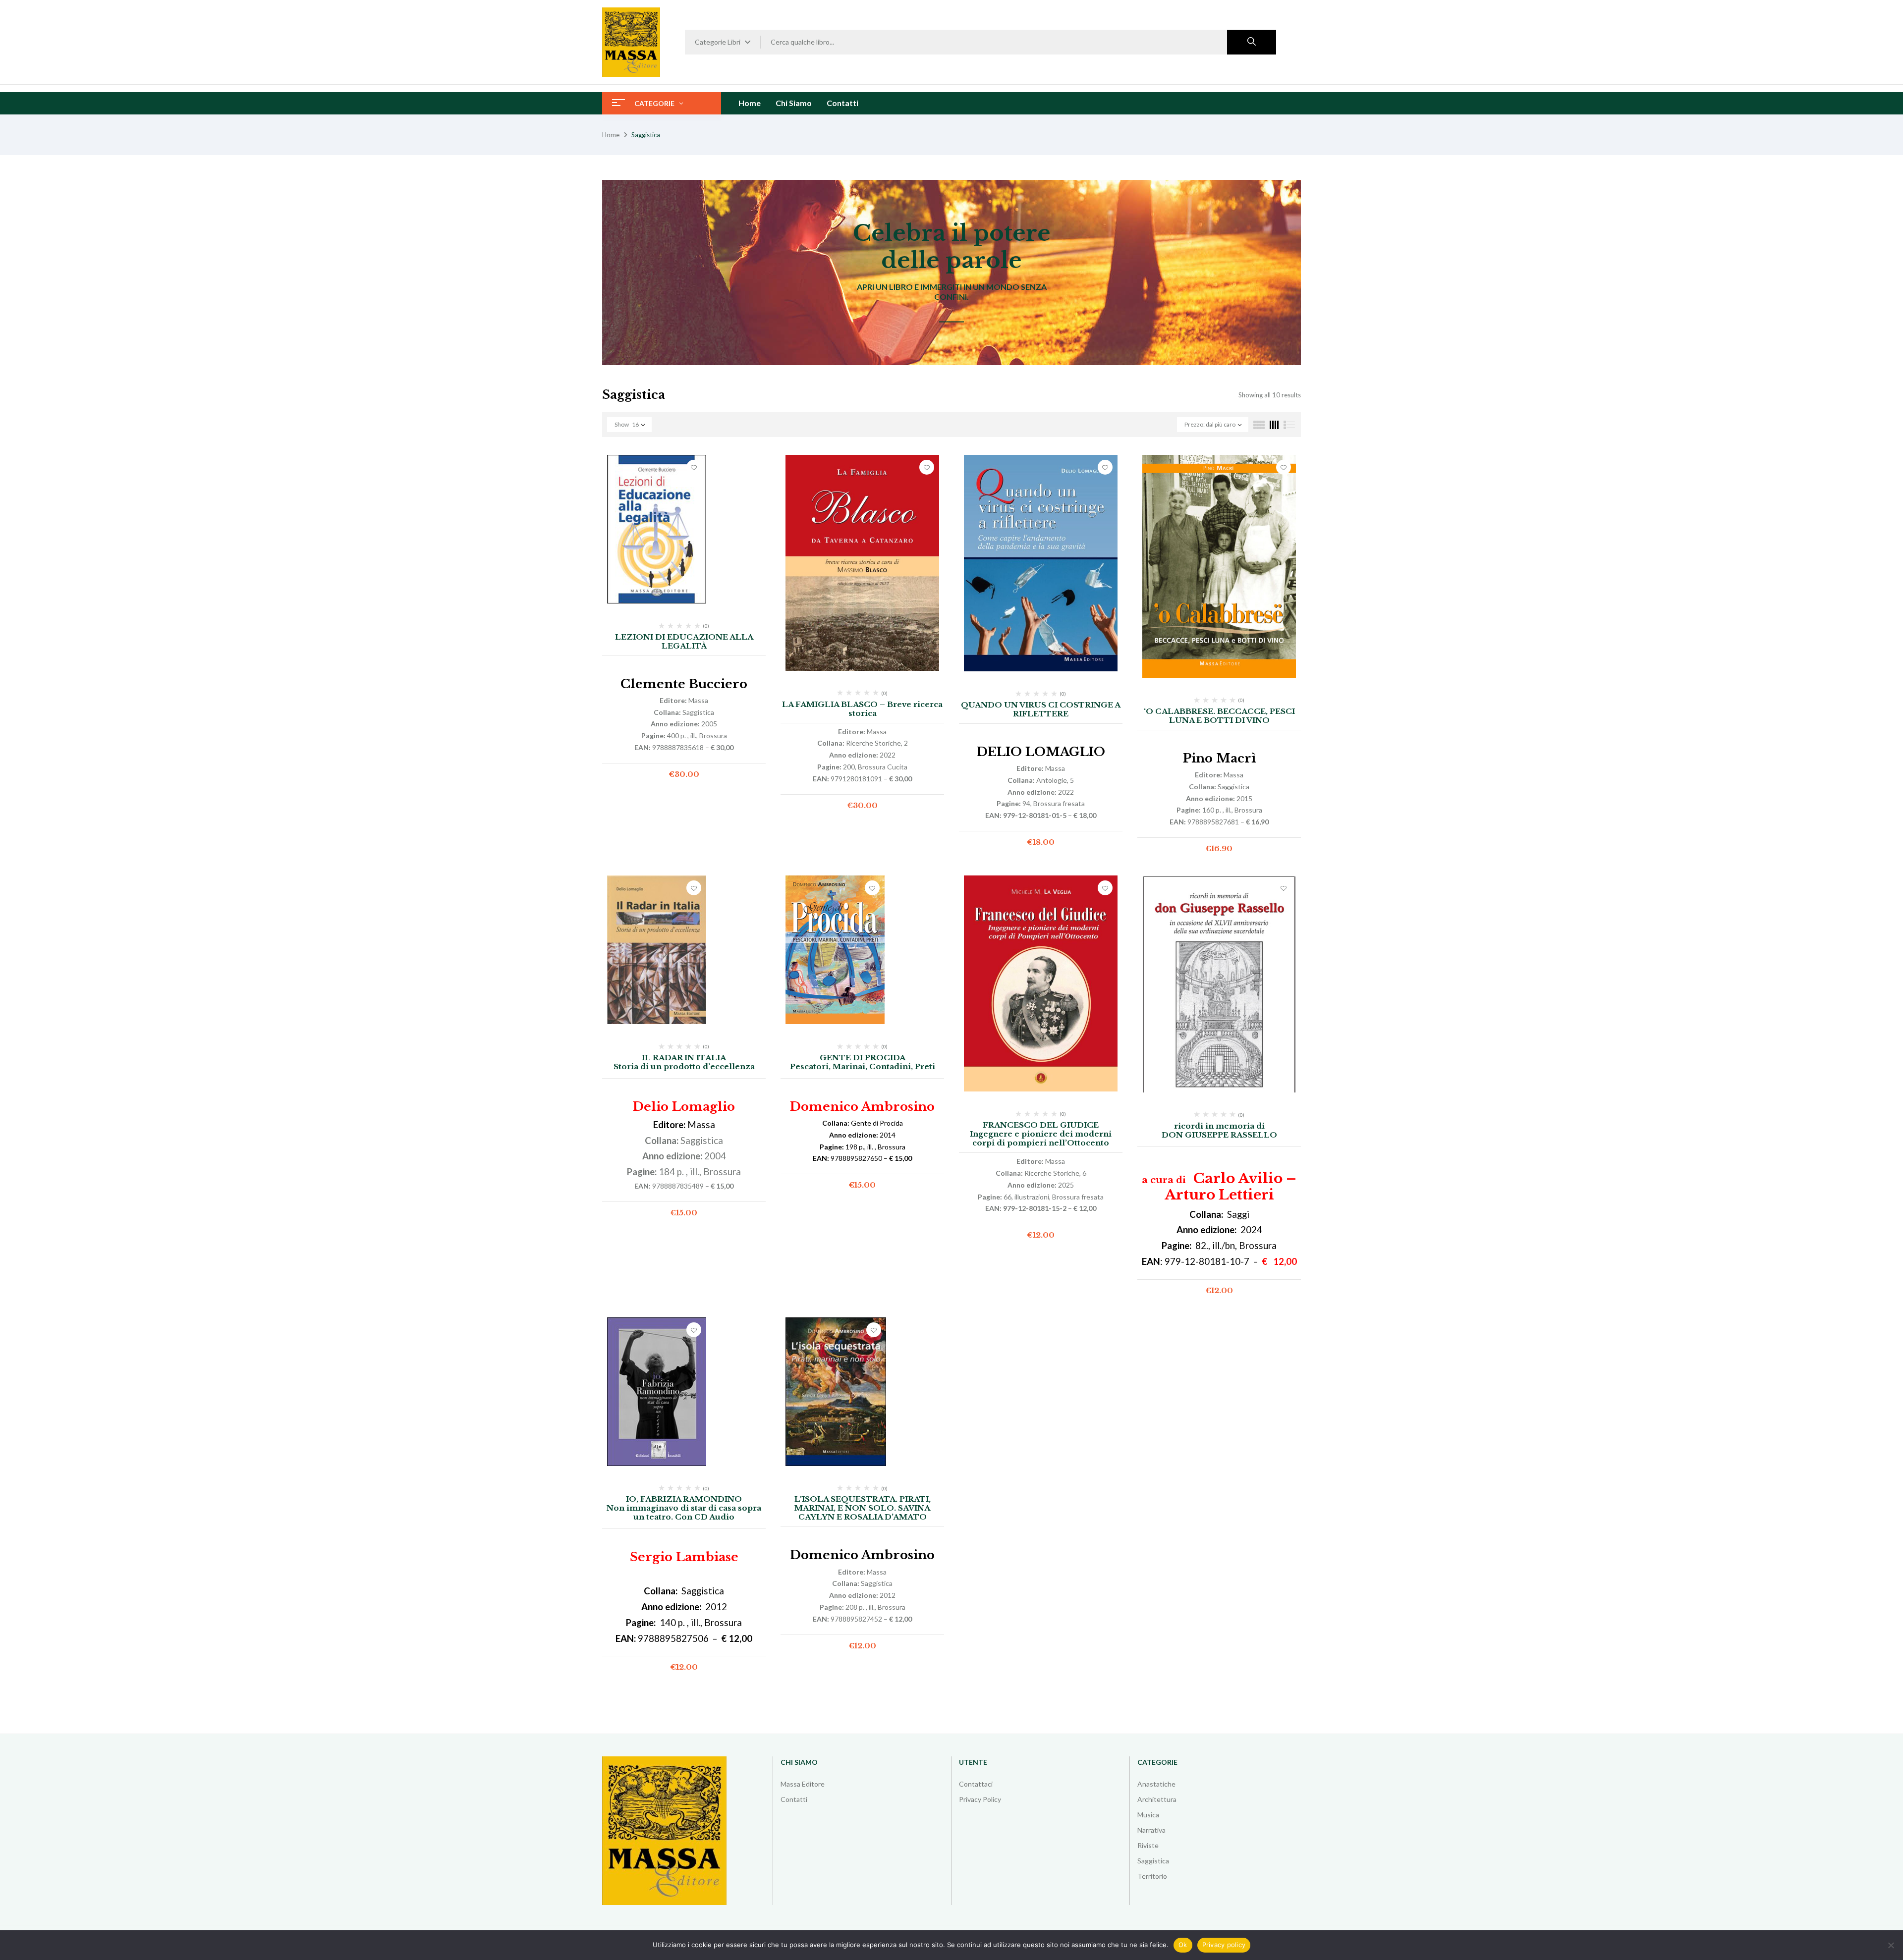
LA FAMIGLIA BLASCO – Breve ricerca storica (862, 709)
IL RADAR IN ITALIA (684, 1058)
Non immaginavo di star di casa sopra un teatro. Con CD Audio (684, 1512)
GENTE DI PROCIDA (863, 1058)
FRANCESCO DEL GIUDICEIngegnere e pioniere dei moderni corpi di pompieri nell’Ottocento (1041, 1134)
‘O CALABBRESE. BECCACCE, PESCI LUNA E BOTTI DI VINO (1219, 716)
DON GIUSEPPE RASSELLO (1219, 1135)
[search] (1252, 42)
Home (611, 135)
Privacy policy (1224, 1945)
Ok (1183, 1945)
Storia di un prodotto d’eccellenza (684, 1066)
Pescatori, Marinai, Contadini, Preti (863, 1066)
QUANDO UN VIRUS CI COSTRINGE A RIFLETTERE (1041, 709)
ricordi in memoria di (1219, 1126)
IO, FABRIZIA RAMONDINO (684, 1499)
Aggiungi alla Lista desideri (694, 467)
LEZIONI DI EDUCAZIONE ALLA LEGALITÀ (684, 641)
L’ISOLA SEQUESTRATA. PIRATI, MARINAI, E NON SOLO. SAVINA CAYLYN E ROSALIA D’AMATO (863, 1508)
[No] (1891, 1945)
